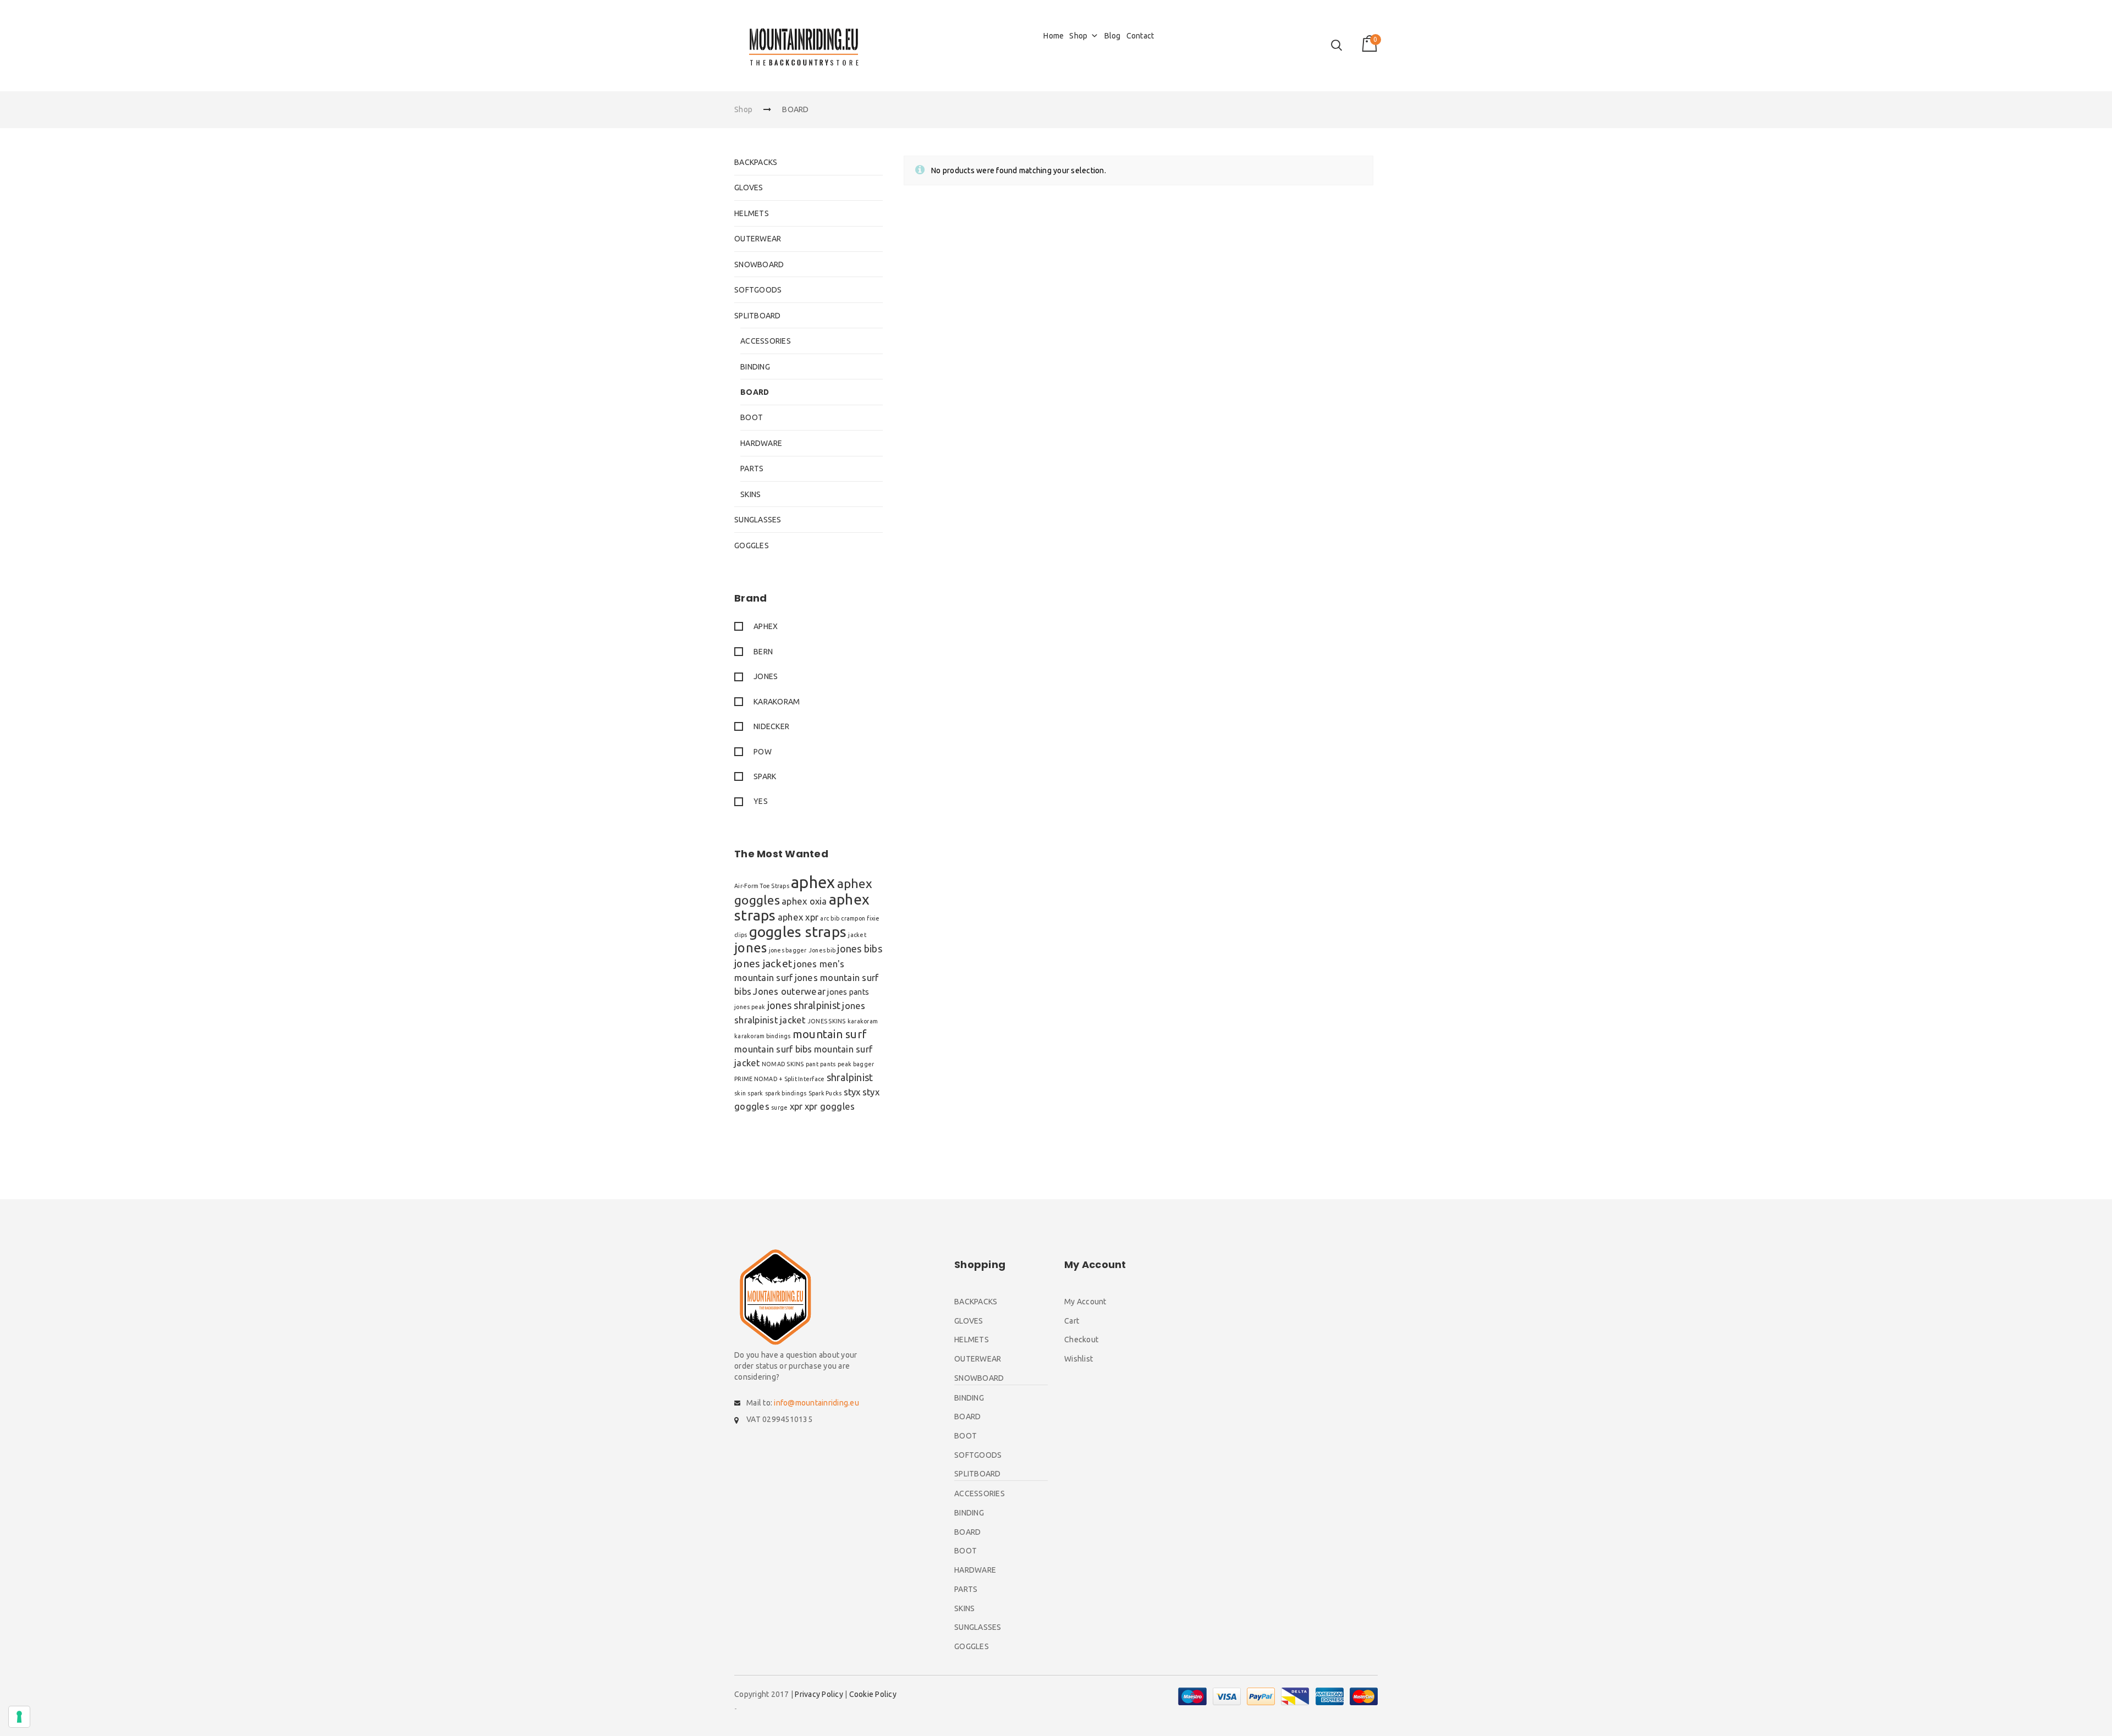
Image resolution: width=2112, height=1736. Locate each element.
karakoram (863, 1021)
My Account (1085, 1302)
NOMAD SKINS (783, 1064)
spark (755, 1093)
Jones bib (822, 950)
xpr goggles (830, 1106)
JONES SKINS (827, 1021)
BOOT (752, 417)
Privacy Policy (819, 1694)
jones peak (750, 1007)
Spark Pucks (825, 1093)
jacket (857, 935)
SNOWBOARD (759, 264)
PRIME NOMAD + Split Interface (779, 1079)
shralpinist (850, 1077)
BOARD (755, 392)
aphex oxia (804, 901)
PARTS (752, 469)
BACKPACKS (756, 162)
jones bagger (788, 950)
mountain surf (830, 1034)
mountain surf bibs (773, 1049)
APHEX (766, 626)
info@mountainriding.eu (816, 1403)
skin (740, 1093)
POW (763, 752)
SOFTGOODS (758, 290)
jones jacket (763, 963)
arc (824, 918)
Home (1054, 36)
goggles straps (798, 932)
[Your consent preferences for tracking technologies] (19, 1717)
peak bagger (856, 1064)
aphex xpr (798, 917)
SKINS (750, 494)
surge (779, 1107)
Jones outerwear (789, 991)
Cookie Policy (873, 1694)
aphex (813, 882)
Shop (1078, 36)
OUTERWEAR (758, 239)
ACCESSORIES (766, 341)
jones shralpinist (804, 1005)
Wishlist (1079, 1359)
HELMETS (752, 213)
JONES (766, 676)
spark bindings (786, 1093)
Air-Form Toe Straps (762, 886)
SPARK (765, 776)
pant (812, 1064)
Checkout (1081, 1340)
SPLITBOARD (758, 316)
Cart (1072, 1321)
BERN (763, 652)
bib (835, 918)
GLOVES (749, 188)
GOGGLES (752, 545)
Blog (1113, 36)
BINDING (755, 367)
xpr (796, 1106)
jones (750, 948)
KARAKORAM (777, 702)
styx (852, 1092)
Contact (1140, 36)
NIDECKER (771, 726)
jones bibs (860, 949)
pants (828, 1064)
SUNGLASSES (758, 520)
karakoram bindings (763, 1036)
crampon (853, 918)
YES (761, 801)
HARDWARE (761, 443)
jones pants (848, 992)
